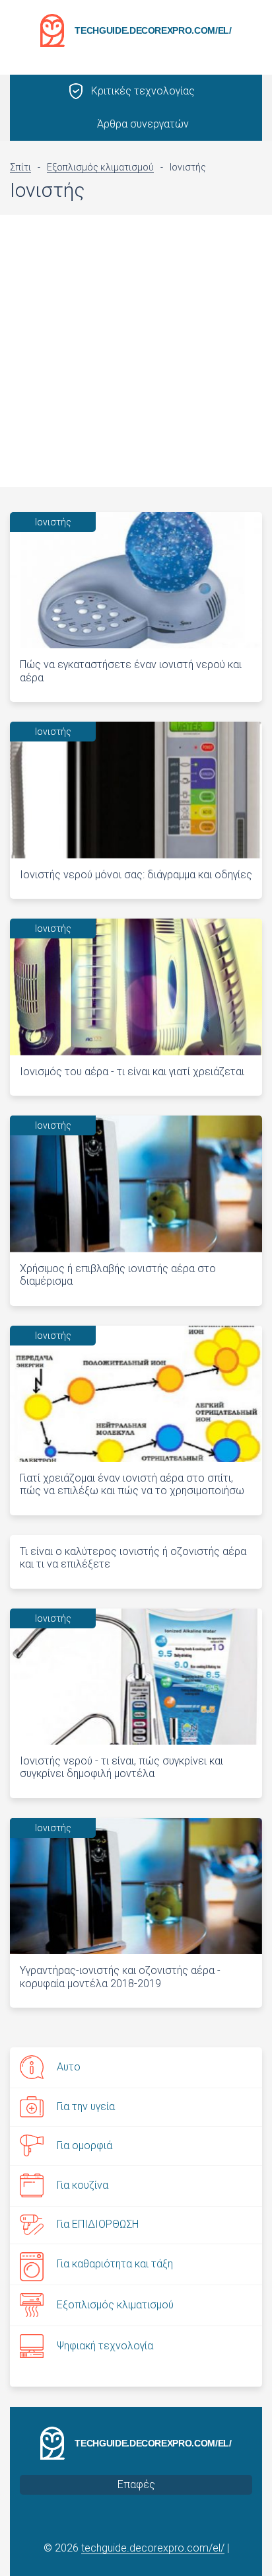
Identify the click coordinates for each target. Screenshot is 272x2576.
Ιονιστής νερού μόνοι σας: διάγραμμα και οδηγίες (136, 875)
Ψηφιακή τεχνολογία (105, 2346)
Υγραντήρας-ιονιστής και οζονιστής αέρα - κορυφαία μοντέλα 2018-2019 (120, 1977)
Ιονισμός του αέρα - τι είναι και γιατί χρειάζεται (132, 1072)
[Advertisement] (136, 351)
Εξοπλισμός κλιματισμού (115, 2305)
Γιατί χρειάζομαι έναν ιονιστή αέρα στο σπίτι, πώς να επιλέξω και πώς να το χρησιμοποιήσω (132, 1484)
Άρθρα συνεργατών (143, 124)
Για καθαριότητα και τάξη (115, 2264)
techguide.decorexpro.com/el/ (153, 30)
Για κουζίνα (83, 2185)
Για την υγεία (86, 2106)
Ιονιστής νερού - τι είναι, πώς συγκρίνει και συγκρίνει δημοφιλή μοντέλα (121, 1767)
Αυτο (69, 2067)
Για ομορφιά (85, 2145)
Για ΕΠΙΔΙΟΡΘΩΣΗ (98, 2224)
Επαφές (136, 2484)
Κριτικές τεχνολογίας (143, 91)
